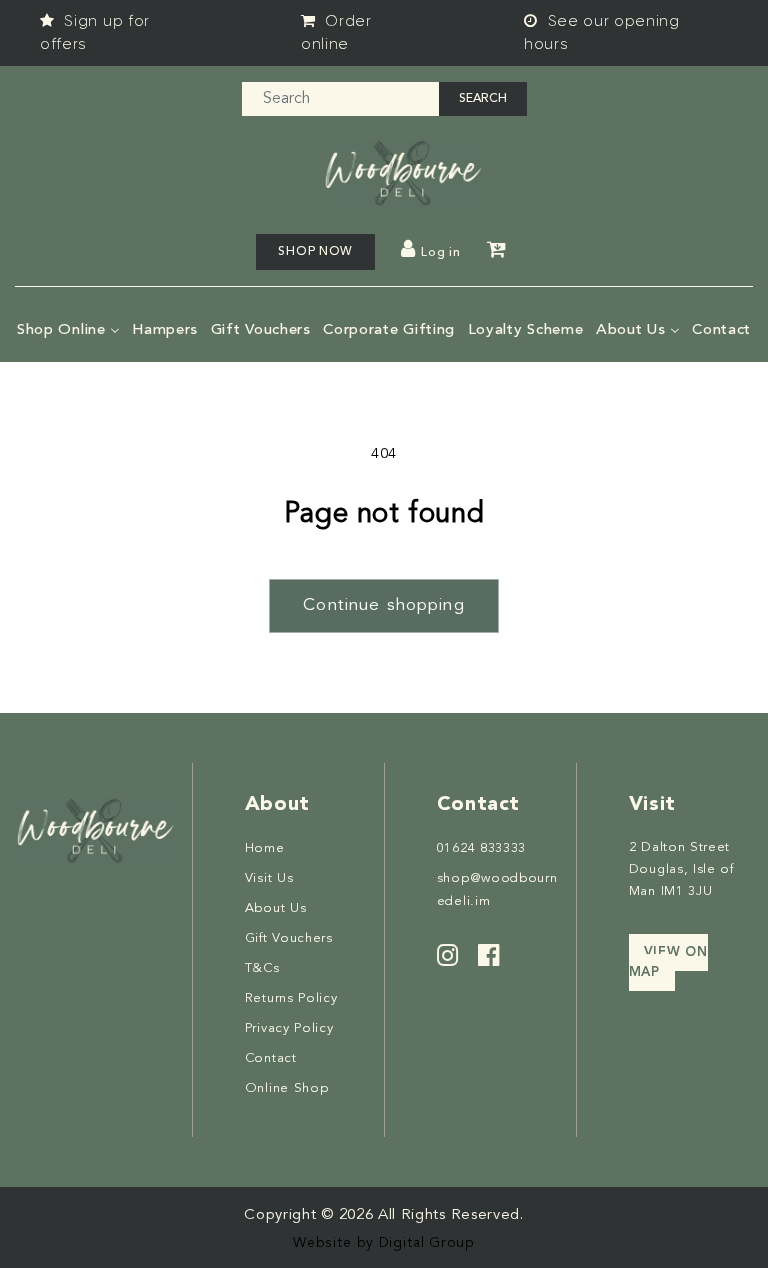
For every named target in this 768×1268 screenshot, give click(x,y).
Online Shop (287, 1088)
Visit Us (269, 878)
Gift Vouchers (289, 938)
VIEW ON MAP (668, 962)
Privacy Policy (289, 1028)
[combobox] (340, 99)
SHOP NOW (315, 252)
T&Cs (262, 968)
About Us (276, 908)
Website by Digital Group (384, 1243)
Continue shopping (384, 605)
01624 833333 (481, 848)
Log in (440, 253)
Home (265, 848)
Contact (271, 1058)
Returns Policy (291, 998)
